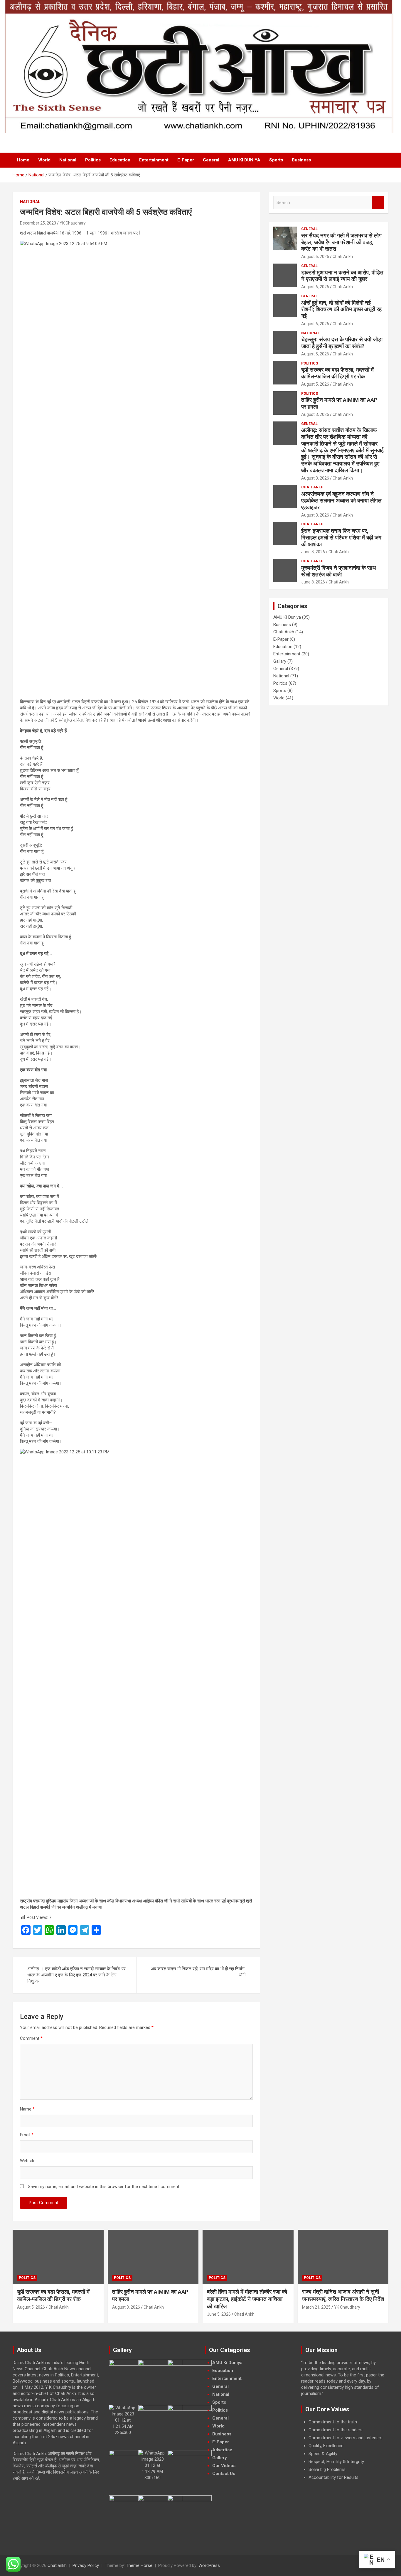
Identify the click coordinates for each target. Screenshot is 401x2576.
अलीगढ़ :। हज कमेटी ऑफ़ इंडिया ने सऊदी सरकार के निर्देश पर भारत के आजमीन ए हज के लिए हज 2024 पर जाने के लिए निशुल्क (76, 1975)
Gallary (280, 661)
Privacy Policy (86, 2565)
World (44, 160)
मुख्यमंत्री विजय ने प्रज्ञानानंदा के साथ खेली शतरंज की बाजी (339, 571)
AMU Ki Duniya (287, 617)
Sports (276, 160)
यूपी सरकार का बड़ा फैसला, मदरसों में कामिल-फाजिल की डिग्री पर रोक (337, 373)
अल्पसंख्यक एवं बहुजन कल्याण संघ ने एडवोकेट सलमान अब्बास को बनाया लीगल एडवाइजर (341, 501)
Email (27, 2135)
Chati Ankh (343, 257)
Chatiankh (57, 2565)
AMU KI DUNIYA (244, 160)
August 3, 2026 (315, 414)
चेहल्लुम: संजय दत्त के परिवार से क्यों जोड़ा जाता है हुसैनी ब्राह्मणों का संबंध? (342, 343)
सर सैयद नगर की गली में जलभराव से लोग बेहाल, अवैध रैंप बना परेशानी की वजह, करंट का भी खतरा (341, 242)
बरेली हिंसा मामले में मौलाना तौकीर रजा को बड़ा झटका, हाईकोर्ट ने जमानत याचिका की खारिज (247, 2299)
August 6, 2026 (315, 257)
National (68, 160)
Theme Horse (139, 2565)
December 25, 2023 (38, 223)
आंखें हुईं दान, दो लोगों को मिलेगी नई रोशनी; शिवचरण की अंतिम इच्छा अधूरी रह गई (341, 309)
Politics (93, 160)
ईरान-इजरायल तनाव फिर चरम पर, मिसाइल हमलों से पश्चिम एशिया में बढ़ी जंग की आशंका (341, 538)
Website (28, 2161)
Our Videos (224, 2466)
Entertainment (154, 160)
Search (378, 203)
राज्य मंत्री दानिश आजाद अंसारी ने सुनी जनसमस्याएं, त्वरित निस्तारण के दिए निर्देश (343, 2295)
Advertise (222, 2450)
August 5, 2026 (315, 354)
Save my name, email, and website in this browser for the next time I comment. (104, 2187)
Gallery (220, 2458)
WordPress (209, 2565)
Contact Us (224, 2474)
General (211, 160)
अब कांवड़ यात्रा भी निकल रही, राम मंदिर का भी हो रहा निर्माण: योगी (198, 1972)
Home (23, 160)
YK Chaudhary (73, 223)
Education (120, 160)
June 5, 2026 (219, 2314)
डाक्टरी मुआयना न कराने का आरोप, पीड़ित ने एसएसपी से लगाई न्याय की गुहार (342, 276)
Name (27, 2109)
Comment (31, 2038)
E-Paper (186, 160)
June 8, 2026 (313, 552)
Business (301, 160)
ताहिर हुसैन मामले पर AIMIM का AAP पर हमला (339, 403)
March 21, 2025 (316, 2307)
